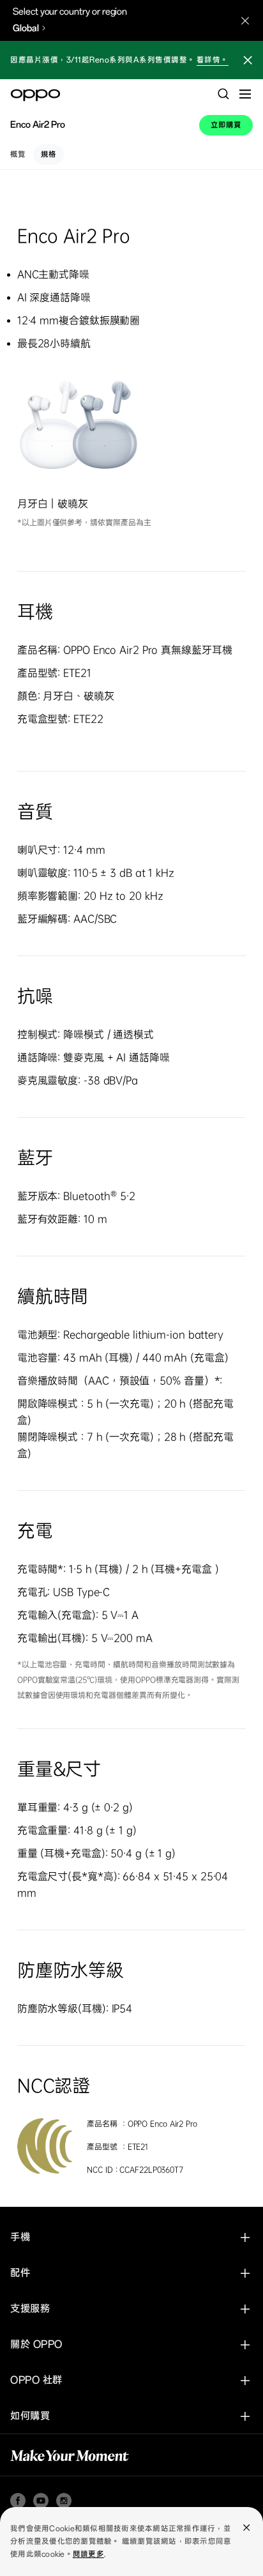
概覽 (18, 155)
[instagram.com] (64, 2501)
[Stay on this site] (245, 20)
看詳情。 (213, 60)
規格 (49, 155)
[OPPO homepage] (35, 95)
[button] (248, 62)
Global (26, 28)
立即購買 (226, 125)
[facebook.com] (18, 2501)
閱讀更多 (88, 2554)
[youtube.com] (41, 2501)
